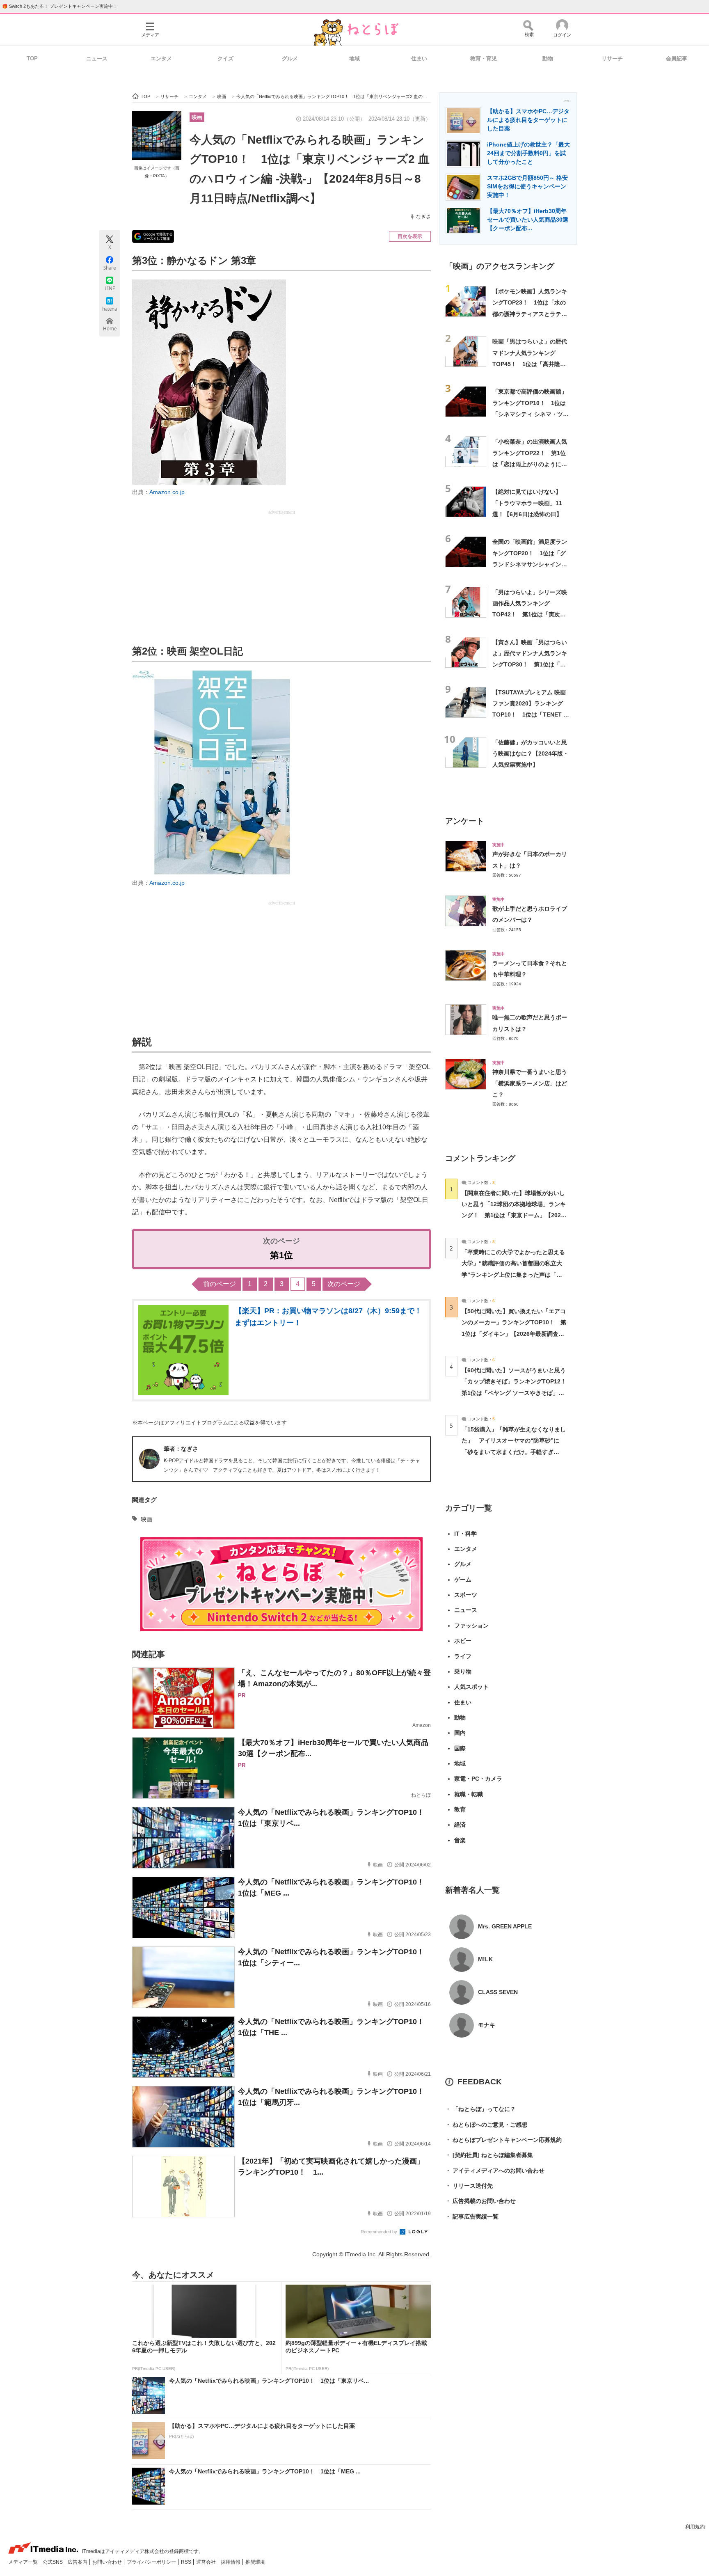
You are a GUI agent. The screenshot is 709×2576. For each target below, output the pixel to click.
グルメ (290, 58)
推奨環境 (255, 2562)
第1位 (281, 1255)
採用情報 (231, 2562)
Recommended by (380, 2232)
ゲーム (463, 1580)
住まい (419, 58)
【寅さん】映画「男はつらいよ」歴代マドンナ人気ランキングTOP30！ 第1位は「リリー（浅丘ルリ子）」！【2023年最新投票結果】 (530, 665)
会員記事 (677, 58)
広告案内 (78, 2562)
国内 (460, 1733)
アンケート (465, 821)
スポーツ (466, 1595)
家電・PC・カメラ (478, 1779)
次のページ (344, 1284)
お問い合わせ (108, 2562)
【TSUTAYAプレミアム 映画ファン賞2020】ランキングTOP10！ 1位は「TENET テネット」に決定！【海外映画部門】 (531, 715)
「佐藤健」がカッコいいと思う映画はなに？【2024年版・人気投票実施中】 (531, 754)
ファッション (471, 1626)
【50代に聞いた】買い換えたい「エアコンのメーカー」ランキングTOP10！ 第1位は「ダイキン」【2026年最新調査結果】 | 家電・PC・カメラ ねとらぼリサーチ (514, 1334)
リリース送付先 (469, 2186)
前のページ (220, 1284)
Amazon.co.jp (167, 492)
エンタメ (161, 58)
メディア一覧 (24, 2562)
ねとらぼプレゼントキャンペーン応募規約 (503, 2140)
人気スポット (471, 1687)
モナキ (487, 2025)
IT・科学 (465, 1534)
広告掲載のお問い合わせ (480, 2201)
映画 (197, 117)
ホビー (463, 1641)
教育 (460, 1809)
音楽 (460, 1840)
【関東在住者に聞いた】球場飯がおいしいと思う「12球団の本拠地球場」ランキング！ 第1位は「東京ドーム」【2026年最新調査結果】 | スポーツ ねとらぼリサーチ (514, 1215)
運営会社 (207, 2562)
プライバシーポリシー (152, 2562)
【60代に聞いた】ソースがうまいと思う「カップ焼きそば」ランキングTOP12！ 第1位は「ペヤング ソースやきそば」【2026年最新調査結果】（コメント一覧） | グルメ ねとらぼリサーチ (517, 1393)
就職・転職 (469, 1794)
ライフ (463, 1656)
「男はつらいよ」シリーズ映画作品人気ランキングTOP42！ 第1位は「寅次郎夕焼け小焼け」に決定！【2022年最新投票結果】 (530, 615)
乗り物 (463, 1672)
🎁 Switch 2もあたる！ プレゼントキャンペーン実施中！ (60, 6)
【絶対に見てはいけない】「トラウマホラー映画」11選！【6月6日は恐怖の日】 (527, 503)
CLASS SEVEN (498, 1992)
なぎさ (423, 217)
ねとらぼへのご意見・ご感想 (486, 2125)
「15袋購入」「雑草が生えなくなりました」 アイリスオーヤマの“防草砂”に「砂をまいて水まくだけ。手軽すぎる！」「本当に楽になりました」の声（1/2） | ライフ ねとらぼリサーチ (514, 1452)
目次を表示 (410, 236)
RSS (187, 2562)
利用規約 (695, 2527)
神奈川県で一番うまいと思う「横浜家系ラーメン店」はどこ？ (530, 1083)
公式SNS (53, 2562)
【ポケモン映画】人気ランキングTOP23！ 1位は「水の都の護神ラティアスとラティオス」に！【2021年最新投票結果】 (531, 314)
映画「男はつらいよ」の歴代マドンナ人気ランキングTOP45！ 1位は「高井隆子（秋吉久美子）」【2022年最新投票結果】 (531, 364)
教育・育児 (484, 58)
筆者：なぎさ (181, 1449)
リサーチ (612, 58)
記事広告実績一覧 (472, 2217)
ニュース (97, 58)
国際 (460, 1748)
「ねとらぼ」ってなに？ (480, 2109)
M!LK (485, 1959)
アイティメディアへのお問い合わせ (495, 2171)
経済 (460, 1825)
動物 (548, 58)
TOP (32, 58)
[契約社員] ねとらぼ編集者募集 (489, 2155)
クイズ (225, 58)
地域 (354, 58)
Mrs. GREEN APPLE (505, 1926)
